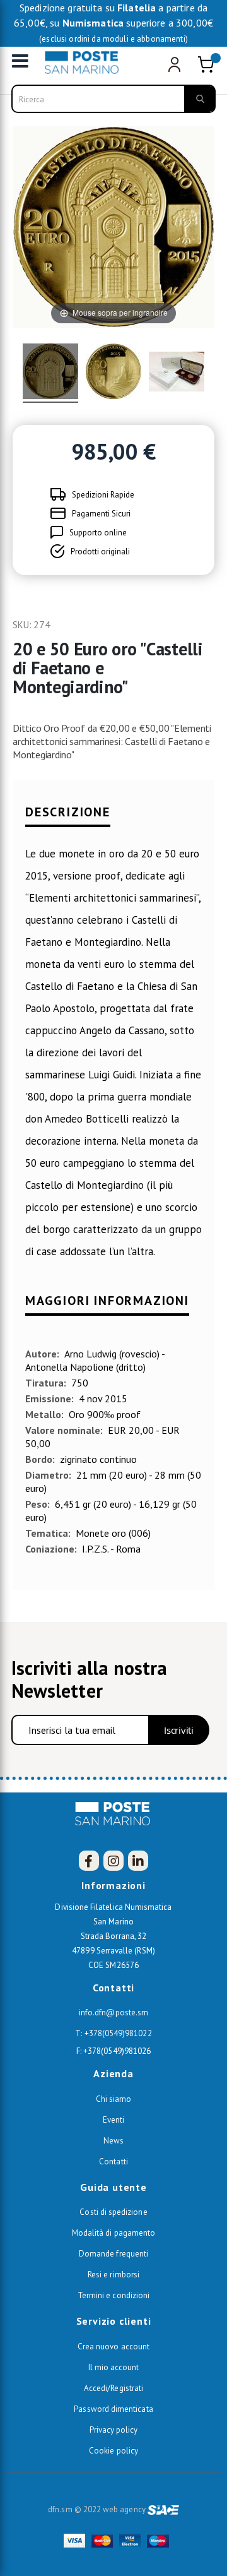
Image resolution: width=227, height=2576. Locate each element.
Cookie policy (113, 2451)
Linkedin (138, 1861)
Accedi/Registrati (113, 2388)
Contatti (113, 2162)
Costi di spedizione (113, 2212)
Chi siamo (114, 2099)
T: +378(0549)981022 (113, 2033)
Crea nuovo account (113, 2346)
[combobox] (113, 99)
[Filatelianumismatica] (85, 63)
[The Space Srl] (163, 2509)
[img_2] (113, 373)
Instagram (113, 1861)
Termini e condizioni (113, 2295)
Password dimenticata (113, 2409)
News (113, 2141)
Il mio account (114, 2367)
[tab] (113, 818)
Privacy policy (114, 2430)
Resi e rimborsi (113, 2275)
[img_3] (177, 373)
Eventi (113, 2120)
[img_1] (50, 373)
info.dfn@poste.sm (113, 2012)
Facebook (89, 1861)
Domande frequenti (113, 2254)
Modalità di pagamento (113, 2233)
